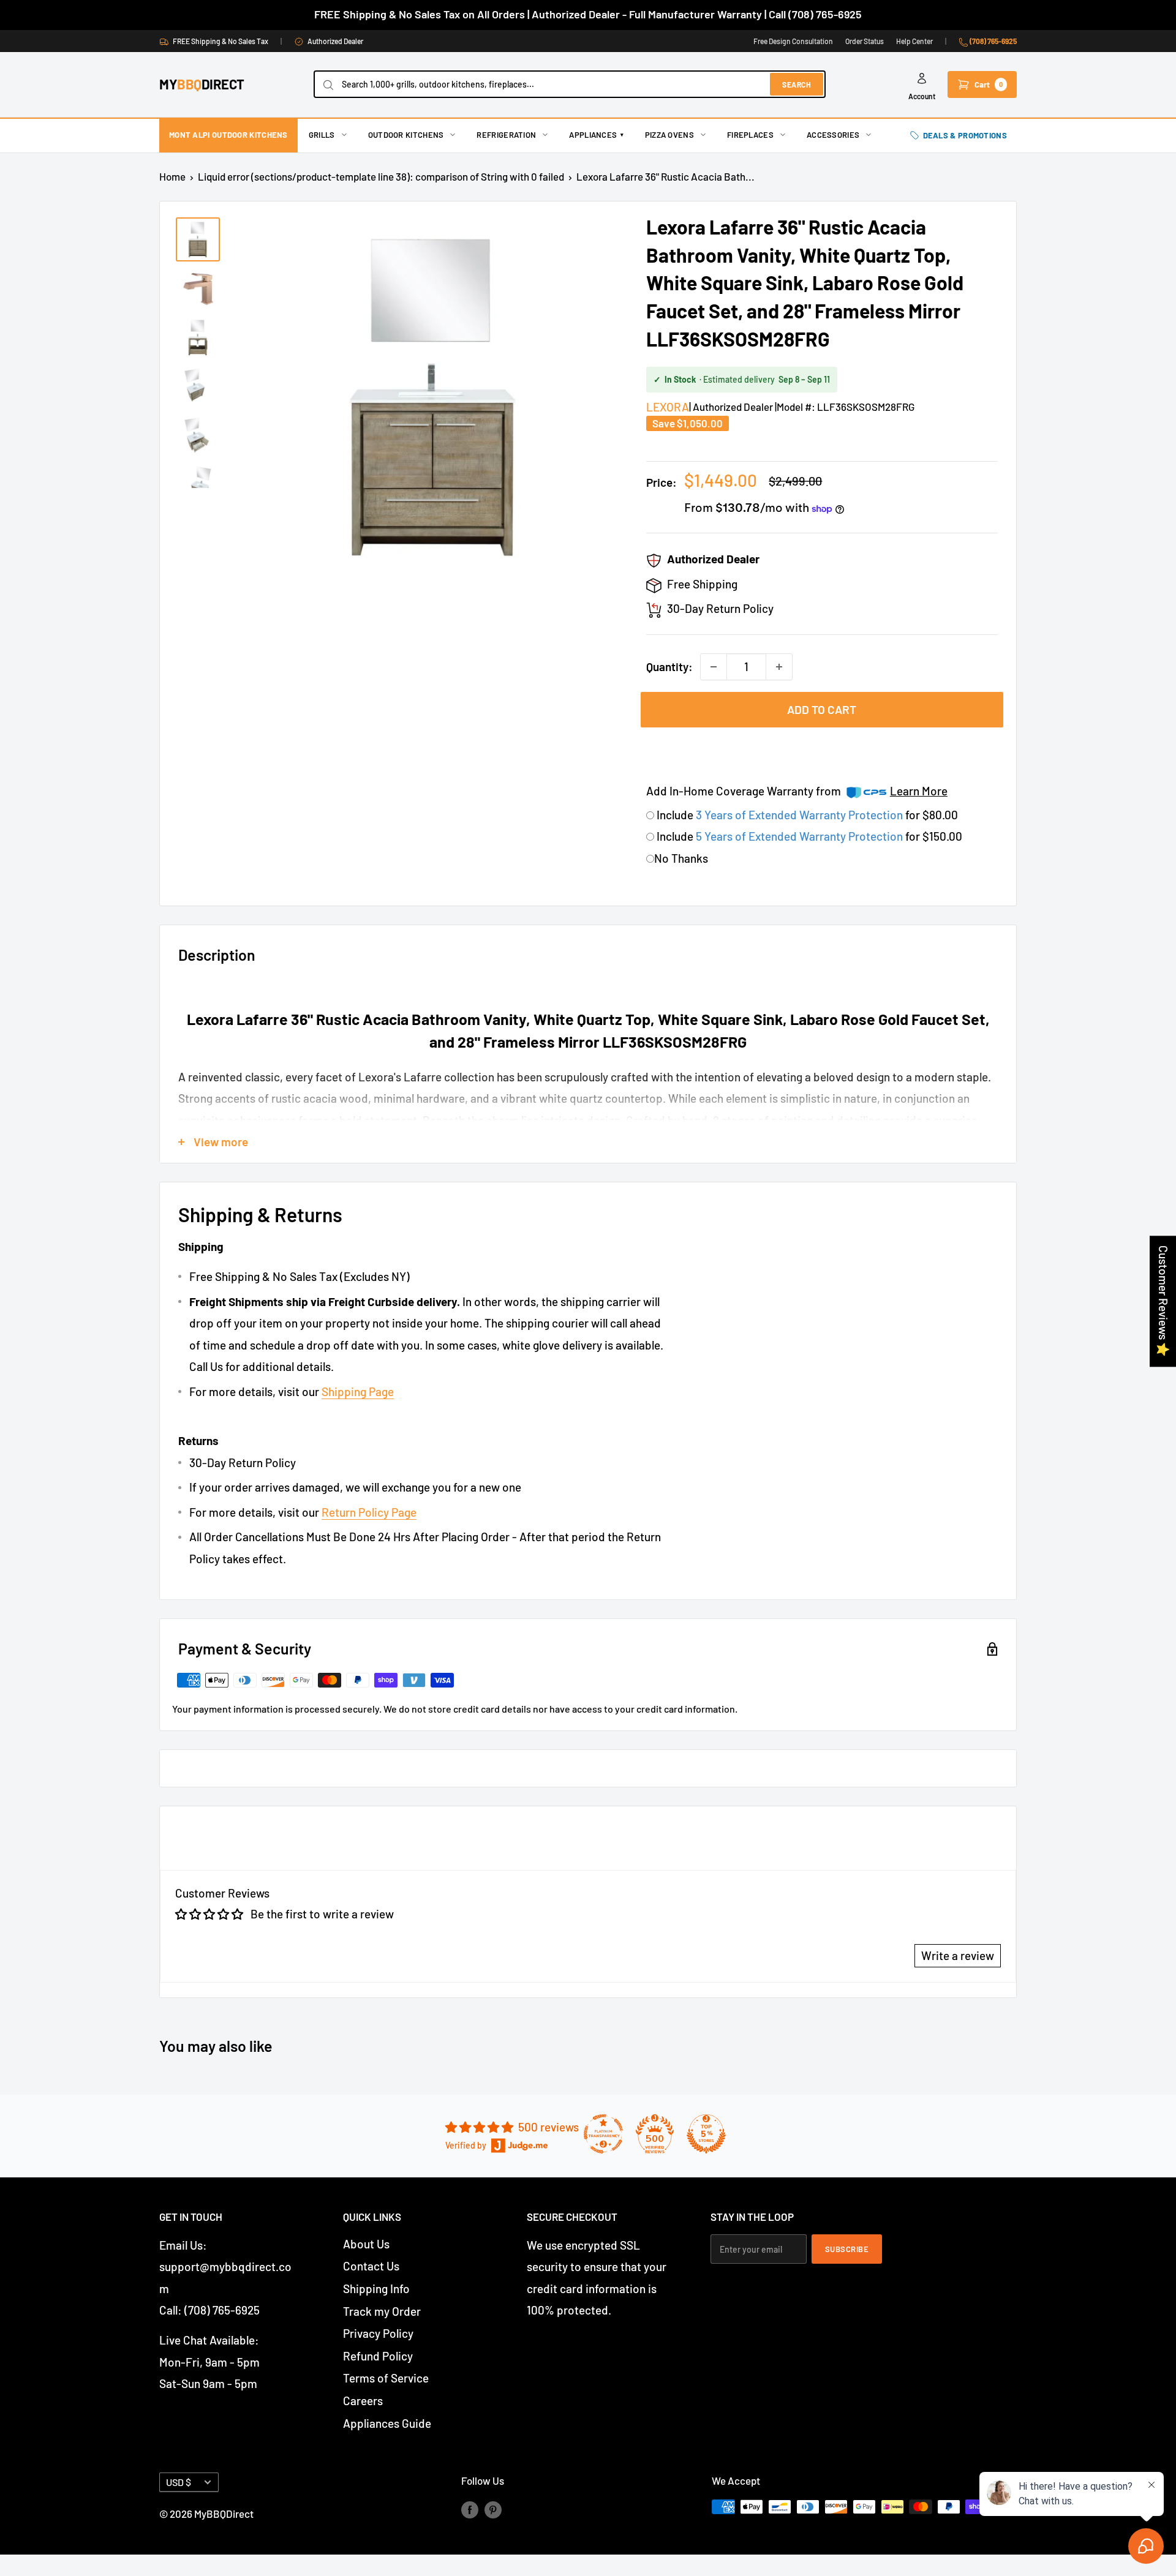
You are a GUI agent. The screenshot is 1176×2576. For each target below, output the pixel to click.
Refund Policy (378, 2356)
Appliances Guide (387, 2423)
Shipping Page (358, 1391)
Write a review (958, 1955)
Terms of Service (386, 2378)
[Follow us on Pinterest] (493, 2509)
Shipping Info (376, 2289)
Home (172, 176)
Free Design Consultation (793, 41)
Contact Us (371, 2266)
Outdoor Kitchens (406, 135)
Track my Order (382, 2311)
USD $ (179, 2482)
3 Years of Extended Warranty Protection (801, 815)
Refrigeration (506, 135)
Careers (363, 2401)
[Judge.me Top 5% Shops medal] (706, 2134)
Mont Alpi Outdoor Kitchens (228, 135)
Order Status (865, 41)
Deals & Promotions (965, 135)
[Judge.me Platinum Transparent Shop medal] (603, 2134)
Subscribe (847, 2249)
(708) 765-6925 (993, 41)
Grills (322, 135)
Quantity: (669, 667)
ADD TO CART (822, 709)
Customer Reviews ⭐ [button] (1163, 1301)
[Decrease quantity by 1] (714, 667)
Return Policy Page (369, 1512)
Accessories (833, 135)
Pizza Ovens (669, 135)
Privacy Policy (378, 2333)
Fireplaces (750, 135)
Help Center (914, 41)
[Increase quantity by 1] (779, 667)
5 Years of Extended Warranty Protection (801, 836)
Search (797, 84)
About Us (366, 2244)
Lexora (668, 407)
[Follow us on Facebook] (470, 2509)
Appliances (596, 135)
